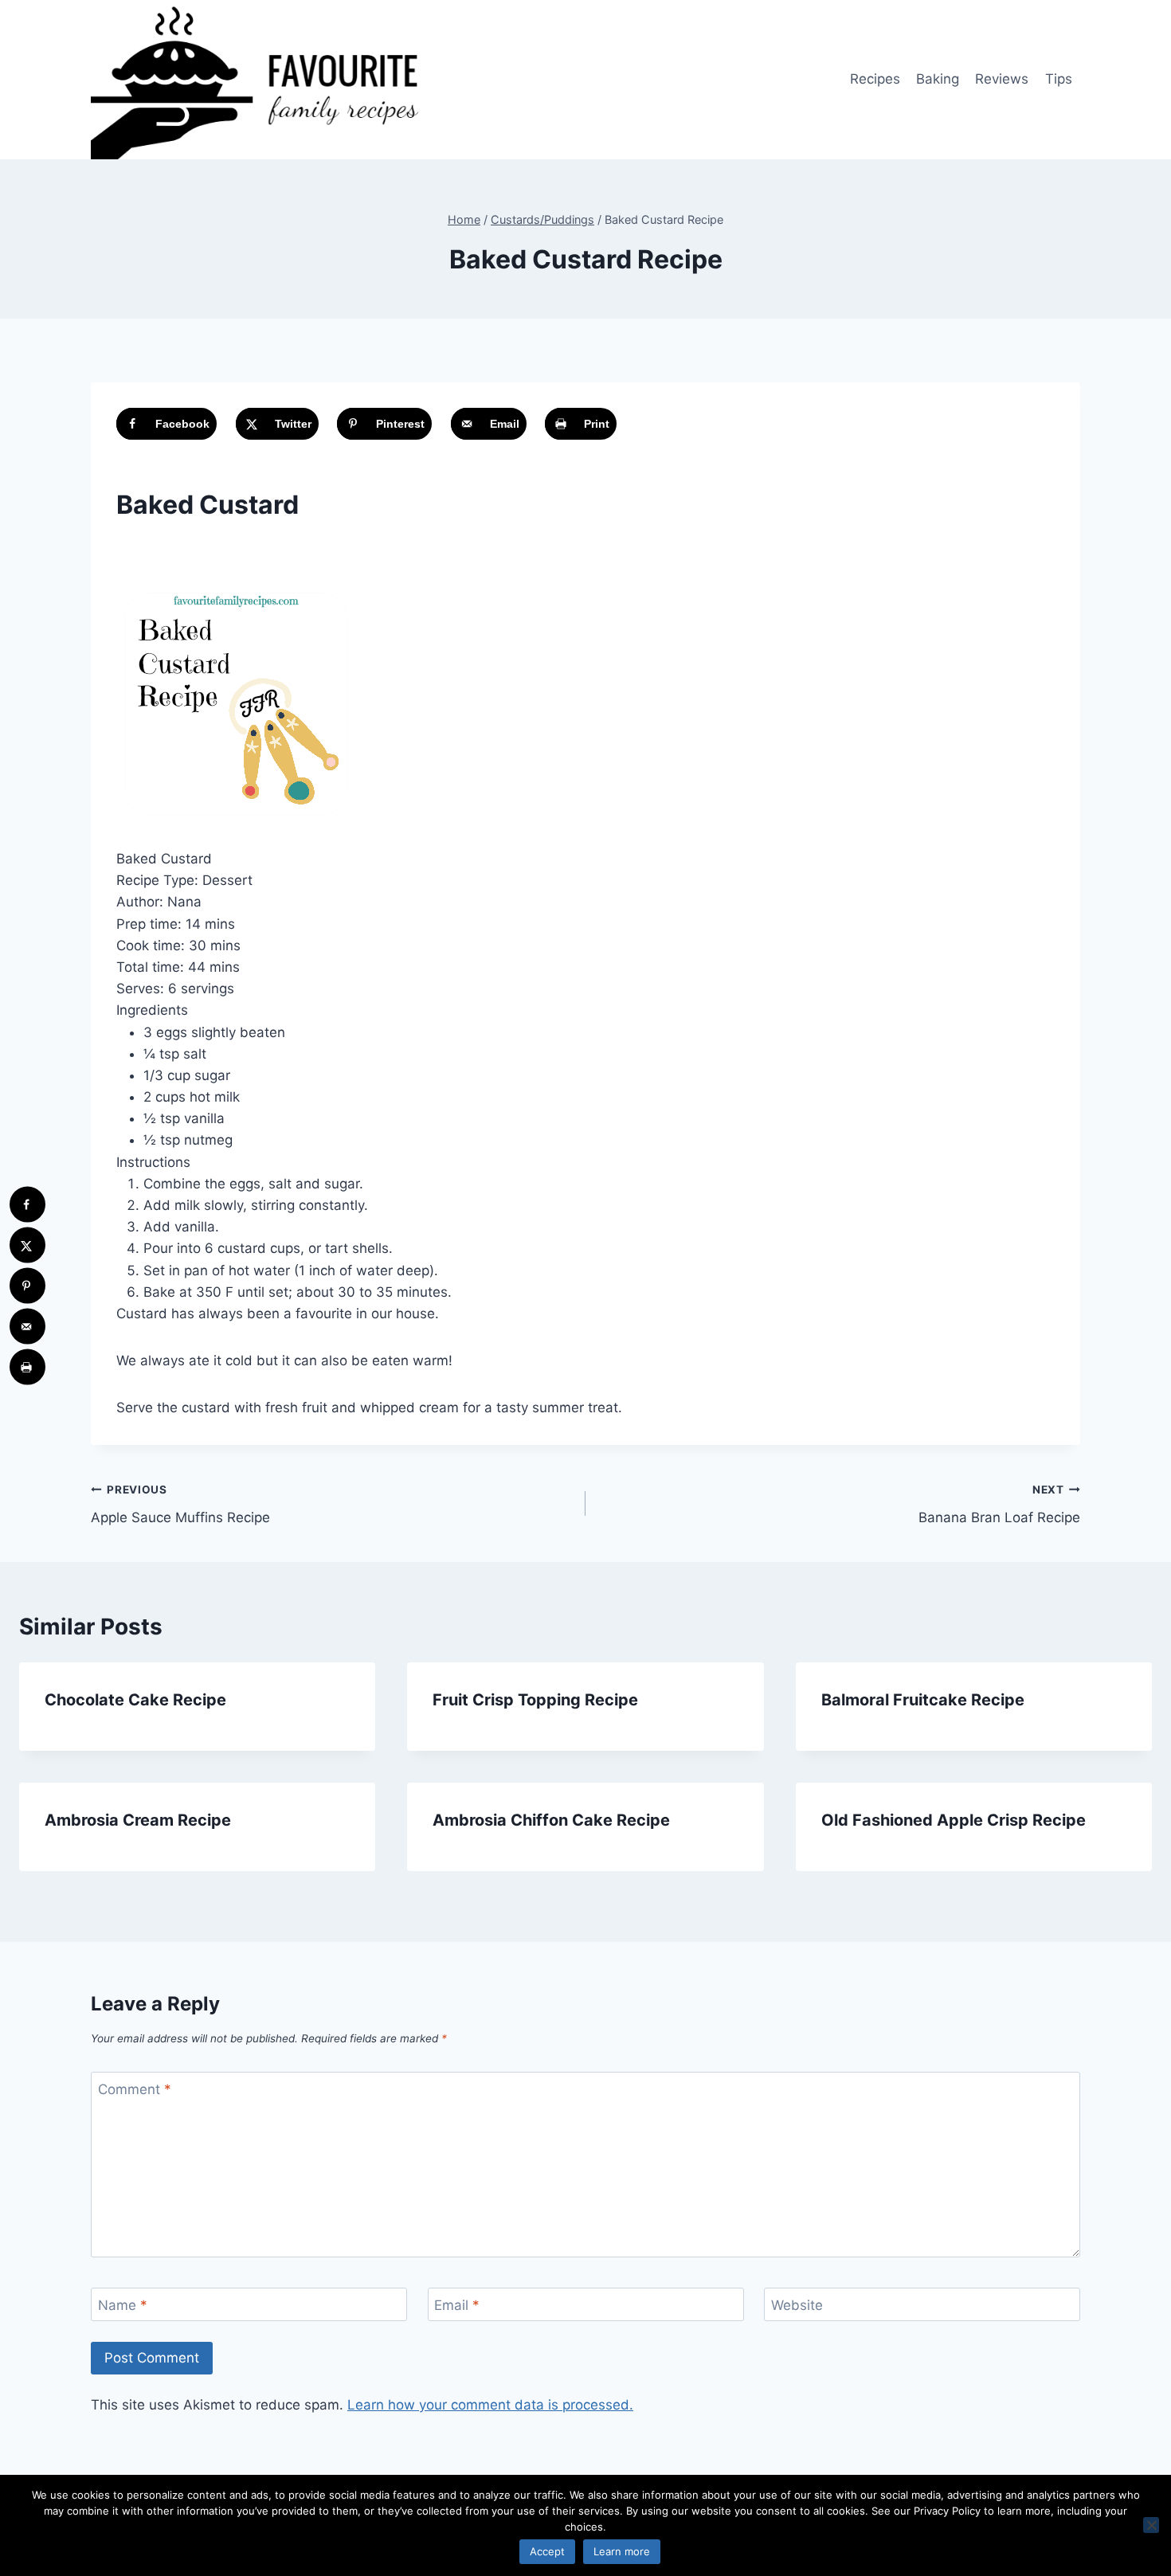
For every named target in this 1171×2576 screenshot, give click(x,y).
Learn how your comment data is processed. (490, 2405)
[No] (1151, 2525)
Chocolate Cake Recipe (135, 1700)
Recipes (875, 79)
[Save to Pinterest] (27, 1286)
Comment (135, 2089)
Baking (938, 79)
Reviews (1002, 79)
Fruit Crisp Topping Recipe (535, 1700)
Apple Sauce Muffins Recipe (180, 1504)
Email (457, 2305)
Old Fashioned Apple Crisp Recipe (954, 1820)
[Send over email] (27, 1327)
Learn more (622, 2551)
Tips (1059, 79)
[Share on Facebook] (27, 1205)
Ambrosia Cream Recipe (138, 1820)
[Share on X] (27, 1245)
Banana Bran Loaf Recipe (999, 1504)
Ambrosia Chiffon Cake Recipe (551, 1820)
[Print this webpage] (27, 1367)
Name (123, 2305)
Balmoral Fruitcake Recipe (923, 1700)
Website (797, 2305)
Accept (547, 2551)
